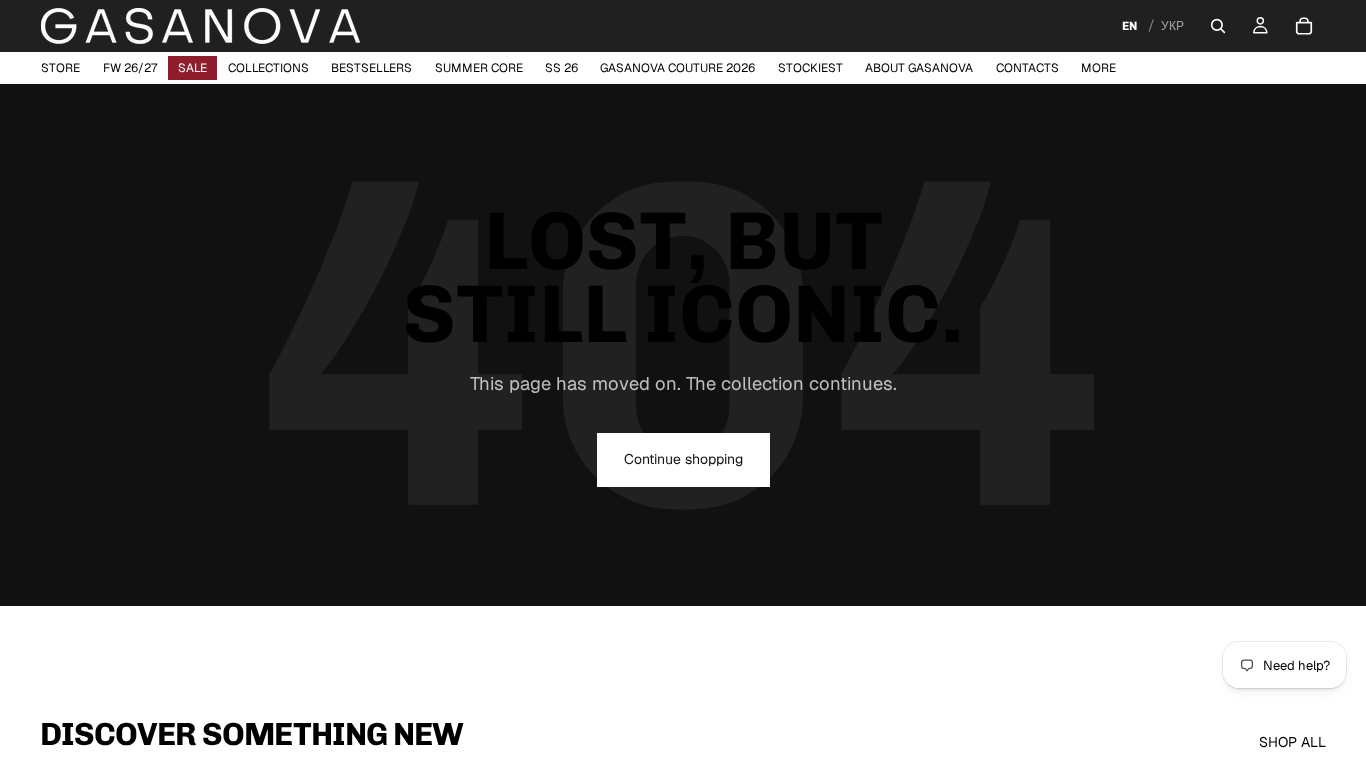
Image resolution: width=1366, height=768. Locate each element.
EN (1129, 26)
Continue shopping (683, 459)
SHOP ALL (1292, 742)
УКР (1172, 26)
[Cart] (1304, 26)
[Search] (1218, 26)
